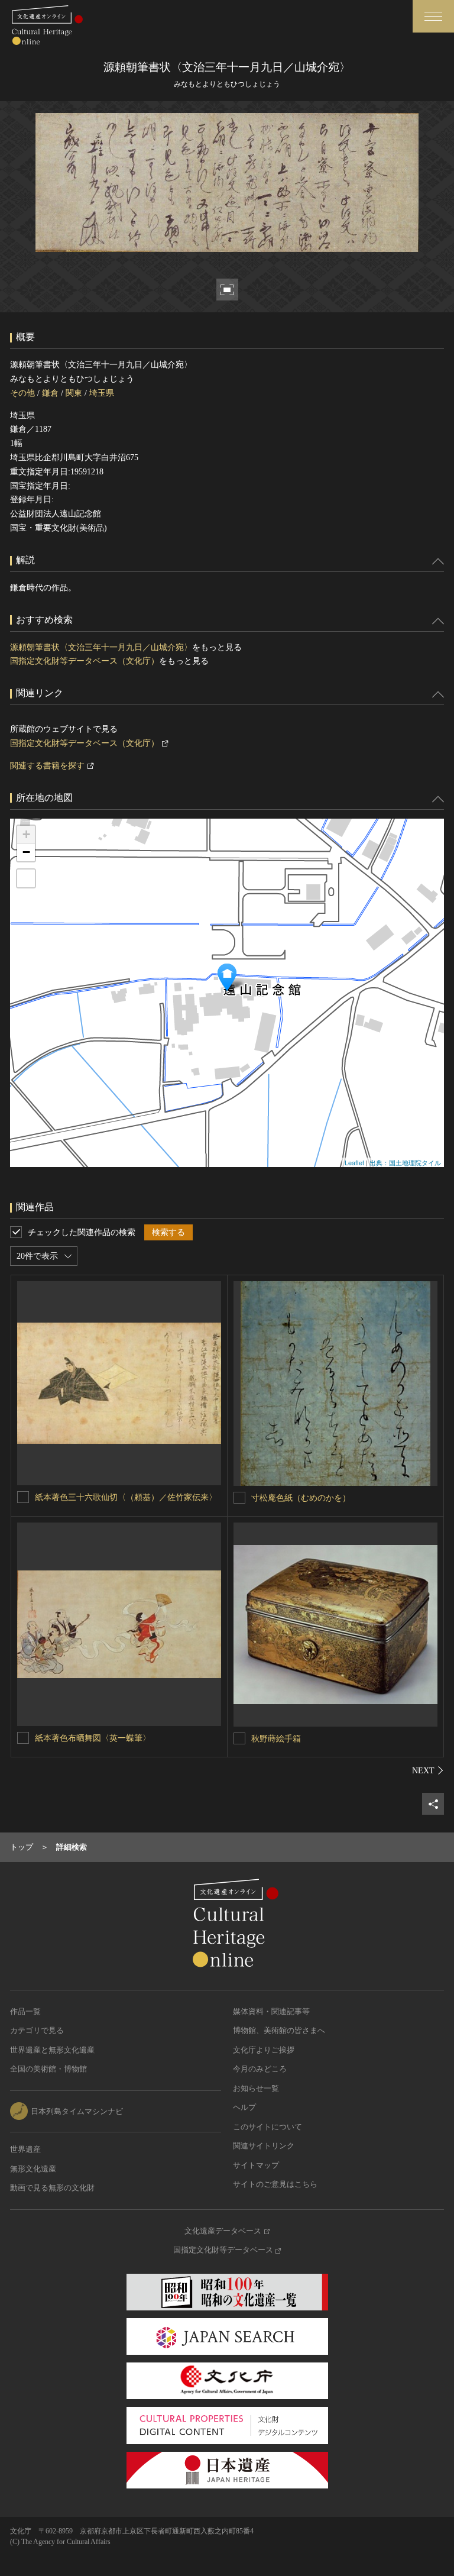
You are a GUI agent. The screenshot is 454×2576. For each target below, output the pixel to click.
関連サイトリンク (264, 2146)
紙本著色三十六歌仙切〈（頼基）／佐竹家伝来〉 (126, 1497)
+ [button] (26, 834)
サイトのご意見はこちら (275, 2184)
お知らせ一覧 (256, 2088)
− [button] (26, 852)
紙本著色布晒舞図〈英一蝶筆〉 (93, 1738)
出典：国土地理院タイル (405, 1162)
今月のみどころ (260, 2069)
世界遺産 (25, 2149)
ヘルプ (244, 2107)
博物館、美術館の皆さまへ (279, 2030)
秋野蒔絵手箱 (276, 1739)
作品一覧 (25, 2011)
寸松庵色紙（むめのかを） (301, 1498)
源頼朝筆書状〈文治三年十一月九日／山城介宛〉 (101, 647)
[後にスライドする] (428, 1770)
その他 (22, 393)
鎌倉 (50, 393)
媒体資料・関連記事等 (271, 2011)
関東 (74, 393)
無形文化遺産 (33, 2169)
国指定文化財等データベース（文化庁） (85, 661)
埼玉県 (102, 393)
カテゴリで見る (37, 2030)
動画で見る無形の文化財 (52, 2188)
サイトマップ (256, 2165)
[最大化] (26, 878)
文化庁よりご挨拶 (264, 2050)
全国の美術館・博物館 (48, 2069)
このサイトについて (267, 2127)
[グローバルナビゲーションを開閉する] (433, 16)
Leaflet (354, 1162)
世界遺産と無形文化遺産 (52, 2050)
